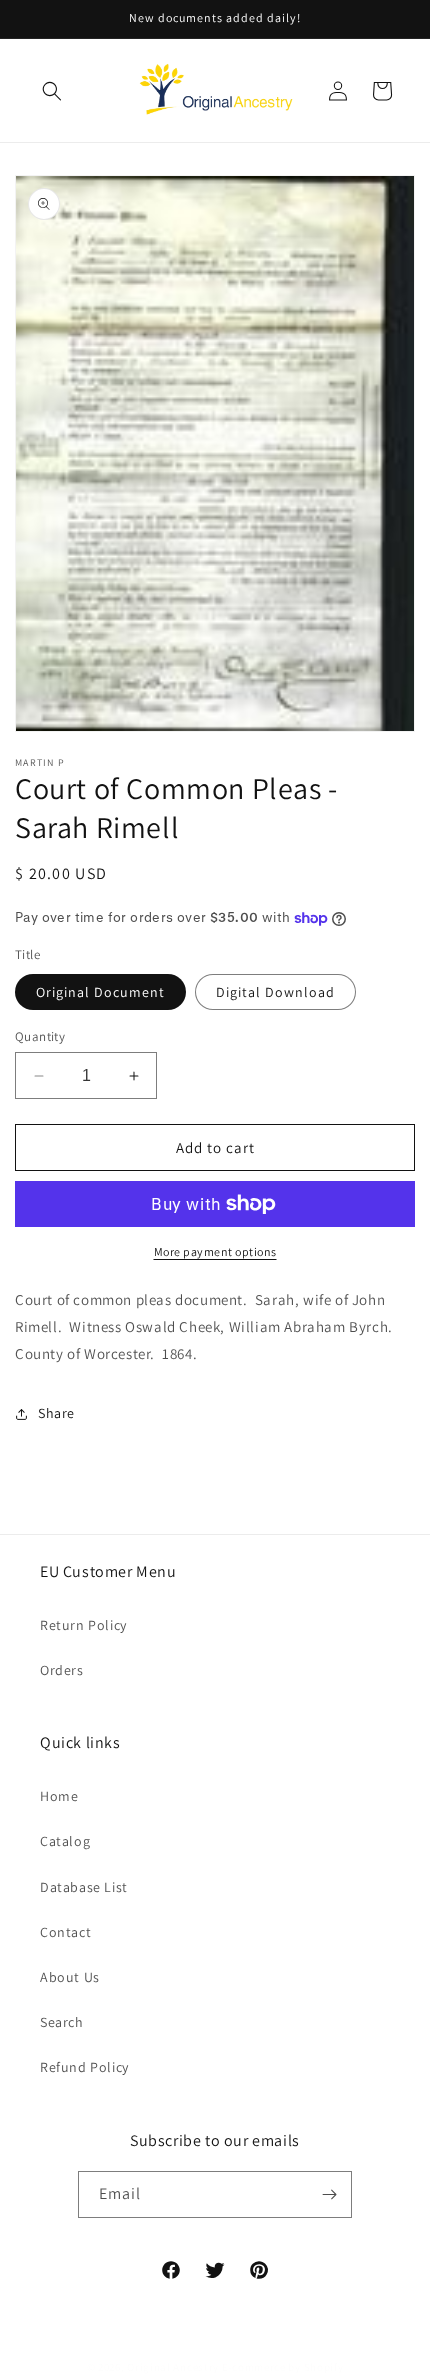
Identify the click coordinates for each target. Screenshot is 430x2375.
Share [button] (56, 1413)
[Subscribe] (329, 2194)
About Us (70, 1977)
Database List (84, 1887)
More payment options (215, 1251)
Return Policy (83, 1625)
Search (62, 2022)
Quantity (40, 1036)
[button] (52, 91)
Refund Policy (84, 2067)
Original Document (100, 992)
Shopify (324, 2367)
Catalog (65, 1841)
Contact (65, 1932)
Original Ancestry (173, 2367)
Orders (62, 1670)
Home (59, 1796)
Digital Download (275, 992)
